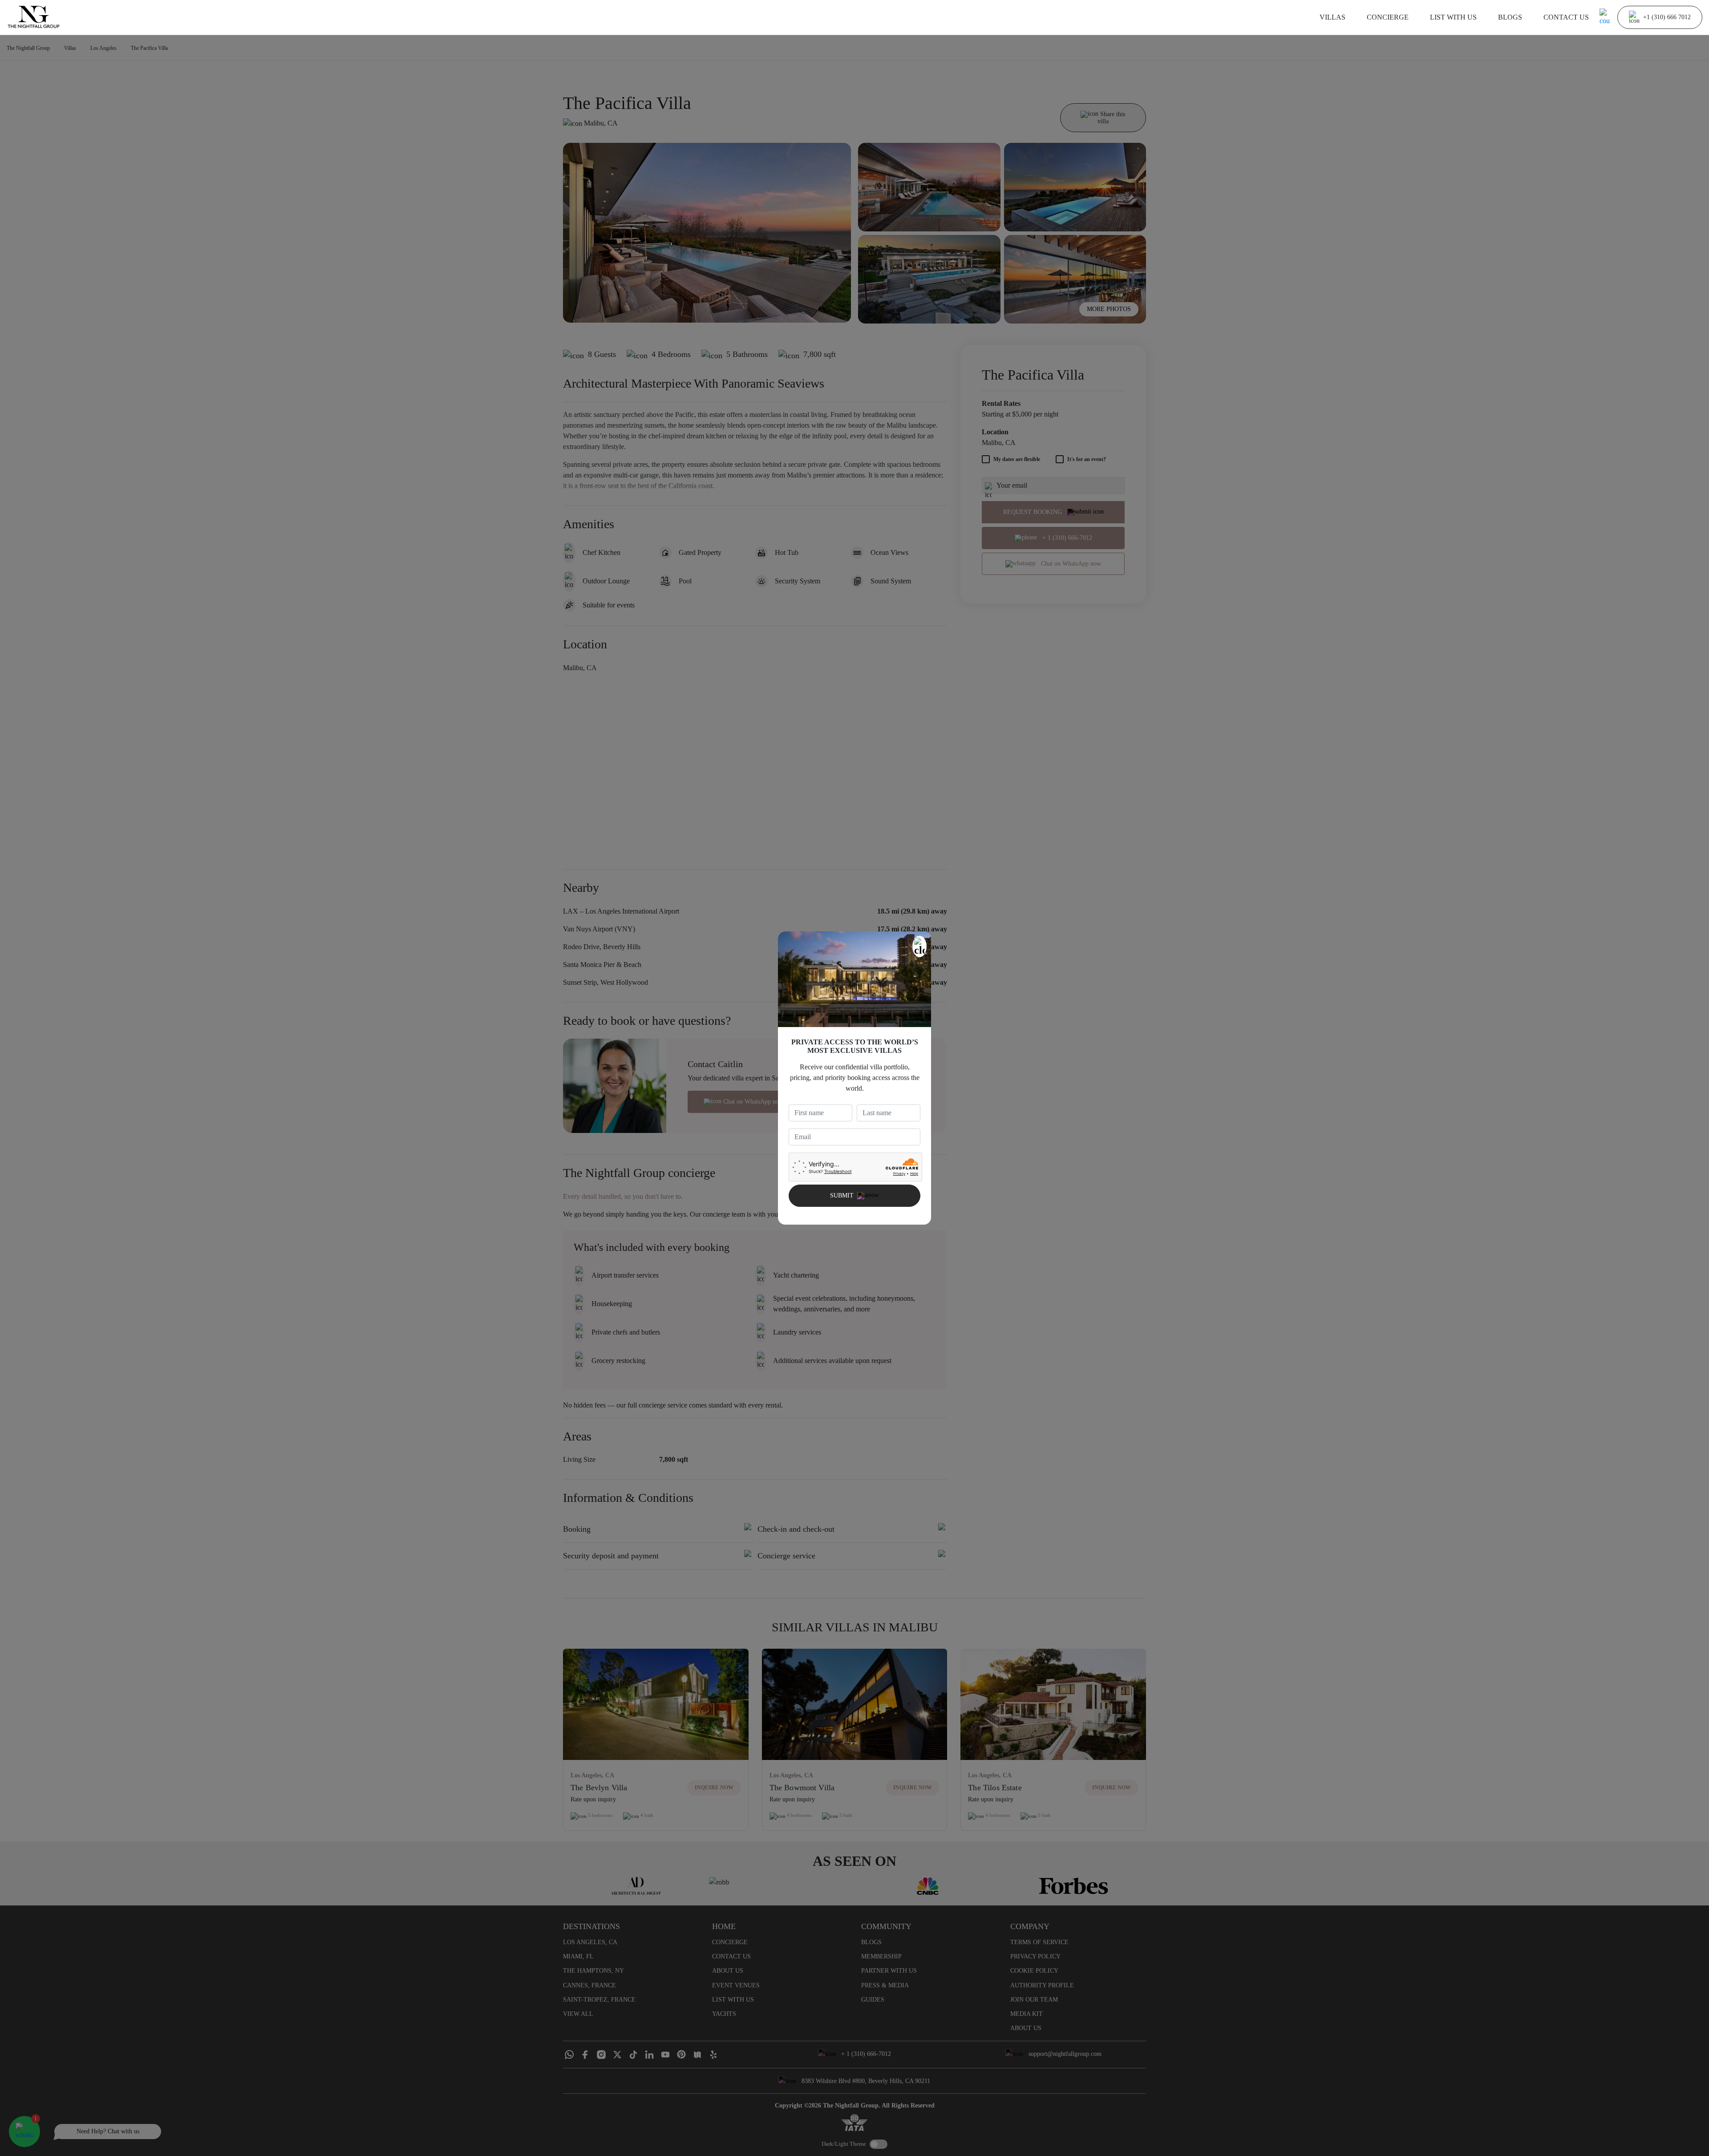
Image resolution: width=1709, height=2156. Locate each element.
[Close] (919, 947)
